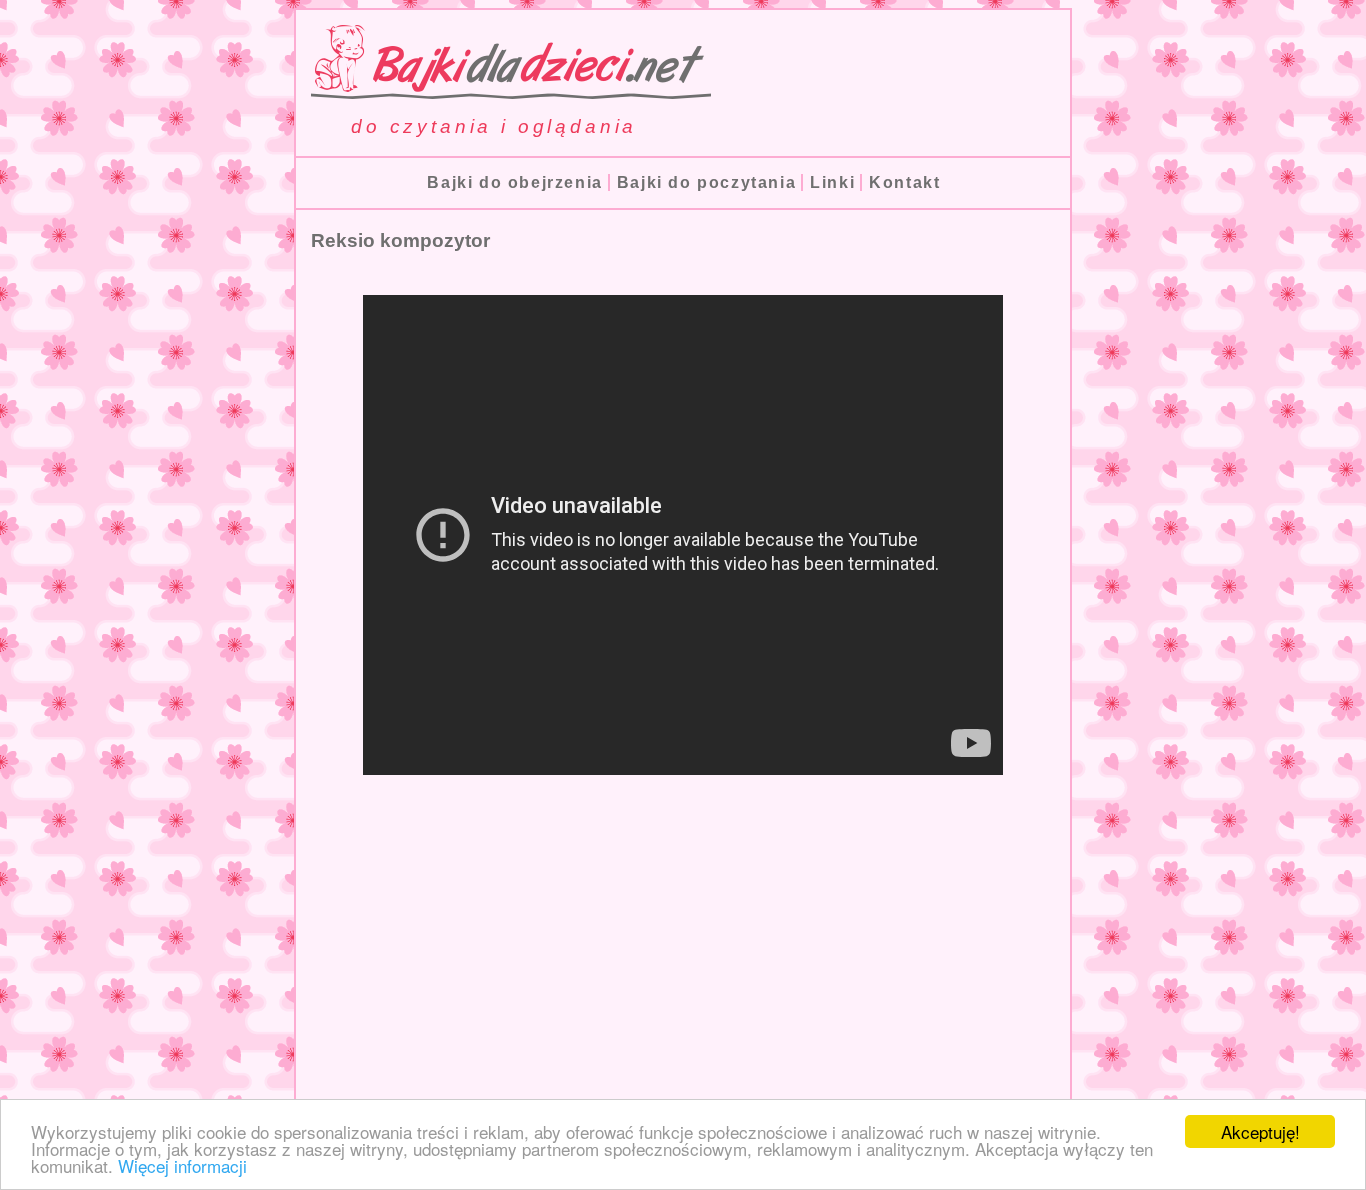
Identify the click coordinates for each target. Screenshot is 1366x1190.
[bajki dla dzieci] (503, 90)
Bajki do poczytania (706, 182)
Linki (832, 182)
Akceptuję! (1260, 1131)
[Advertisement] (683, 966)
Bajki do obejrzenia (514, 182)
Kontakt (904, 182)
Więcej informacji (182, 1165)
